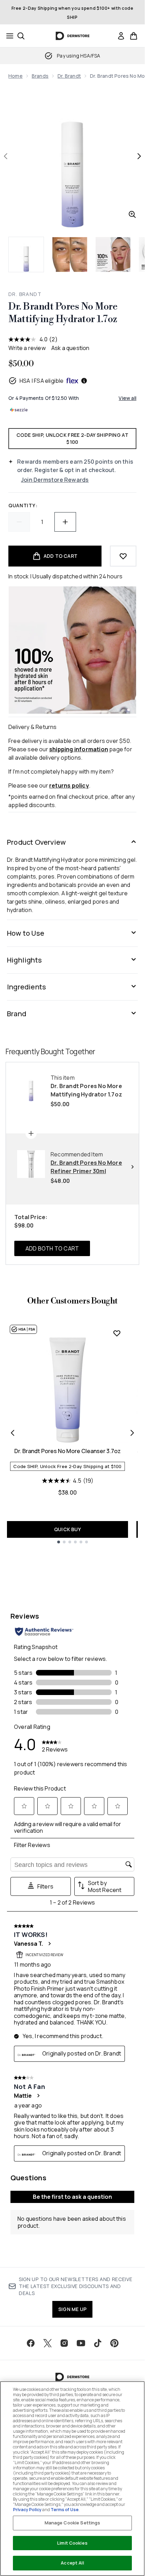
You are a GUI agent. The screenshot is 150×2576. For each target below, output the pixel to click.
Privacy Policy (27, 2510)
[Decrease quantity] (19, 522)
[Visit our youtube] (81, 2343)
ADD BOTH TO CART (52, 1248)
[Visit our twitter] (47, 2343)
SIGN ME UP (72, 2309)
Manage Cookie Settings (73, 2523)
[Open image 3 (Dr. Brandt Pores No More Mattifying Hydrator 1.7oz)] (113, 254)
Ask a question (70, 348)
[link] (121, 36)
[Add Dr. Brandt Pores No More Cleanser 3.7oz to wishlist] (117, 1333)
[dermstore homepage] (72, 36)
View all (127, 398)
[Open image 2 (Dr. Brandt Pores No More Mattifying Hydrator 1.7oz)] (70, 254)
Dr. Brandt (69, 76)
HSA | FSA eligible (42, 381)
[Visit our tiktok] (98, 2343)
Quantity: (23, 505)
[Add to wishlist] (123, 556)
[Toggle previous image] (6, 156)
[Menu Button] (8, 36)
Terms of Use (65, 2510)
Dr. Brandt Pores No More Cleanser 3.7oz (67, 1451)
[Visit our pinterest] (114, 2343)
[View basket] (134, 36)
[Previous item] (13, 1433)
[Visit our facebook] (31, 2343)
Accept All (72, 2563)
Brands (40, 76)
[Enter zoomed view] (132, 214)
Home (16, 76)
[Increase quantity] (65, 522)
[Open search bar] (21, 36)
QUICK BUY (67, 1529)
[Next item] (132, 1433)
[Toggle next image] (139, 156)
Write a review (27, 348)
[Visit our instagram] (64, 2343)
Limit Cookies (72, 2543)
